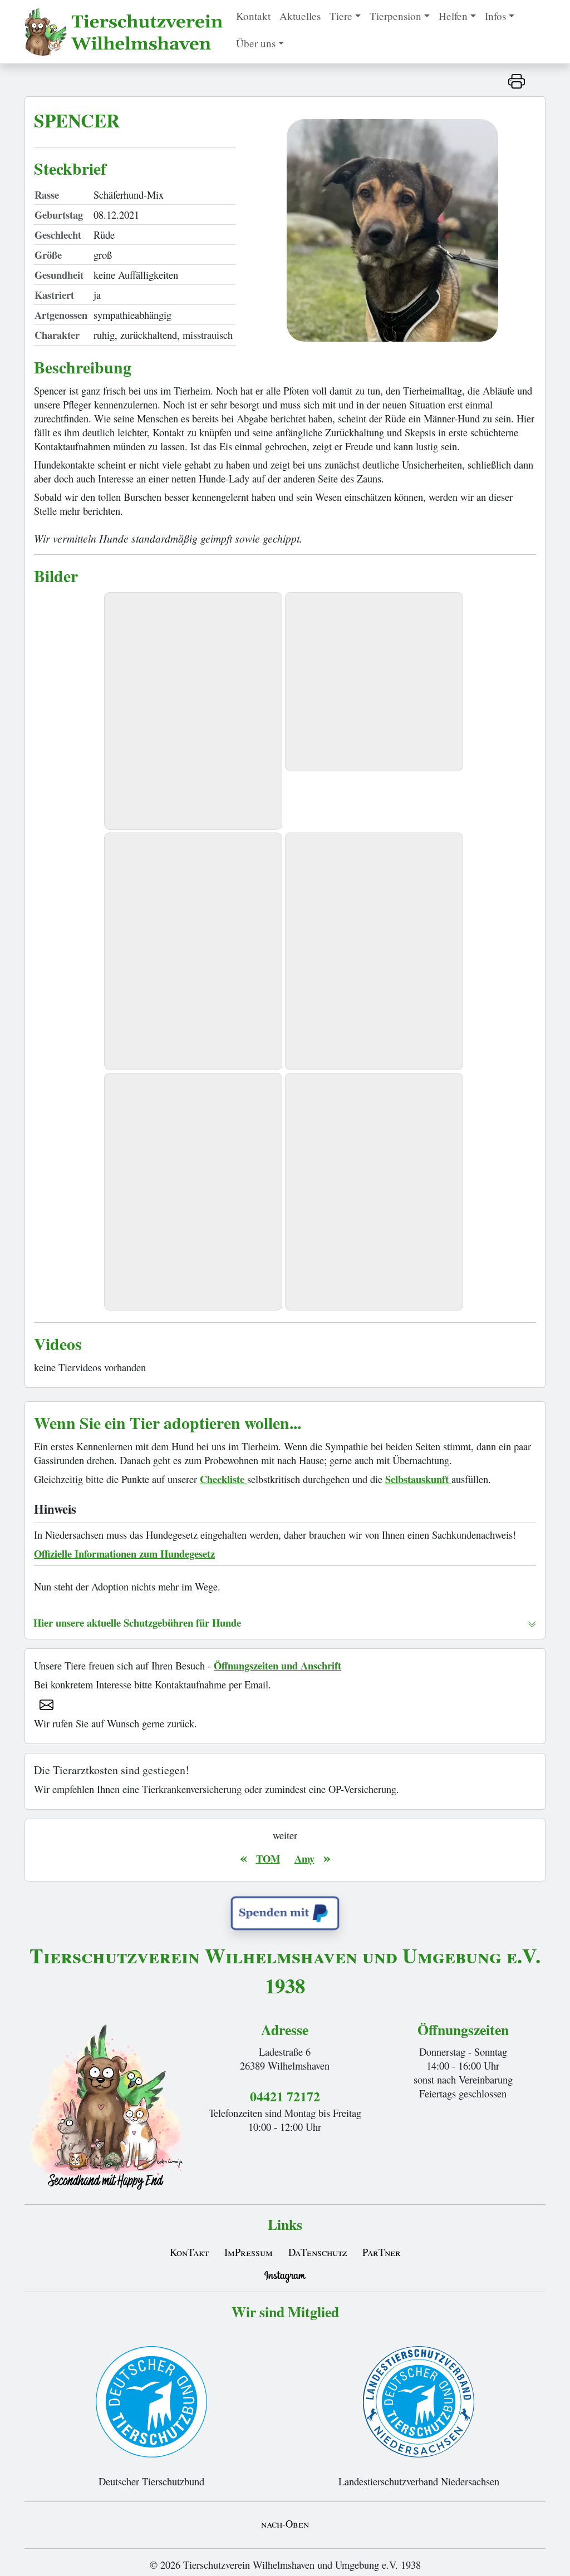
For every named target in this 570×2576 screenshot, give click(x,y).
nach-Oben (285, 2523)
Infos (495, 16)
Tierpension (395, 16)
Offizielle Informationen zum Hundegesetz (124, 1553)
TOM (268, 1858)
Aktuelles (300, 16)
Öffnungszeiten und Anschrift (277, 1665)
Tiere (341, 16)
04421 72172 (285, 2096)
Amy (304, 1858)
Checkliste (223, 1479)
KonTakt (189, 2252)
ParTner (382, 2252)
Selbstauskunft (418, 1479)
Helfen (453, 16)
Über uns (256, 43)
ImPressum (249, 2252)
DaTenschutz (318, 2252)
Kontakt (253, 16)
